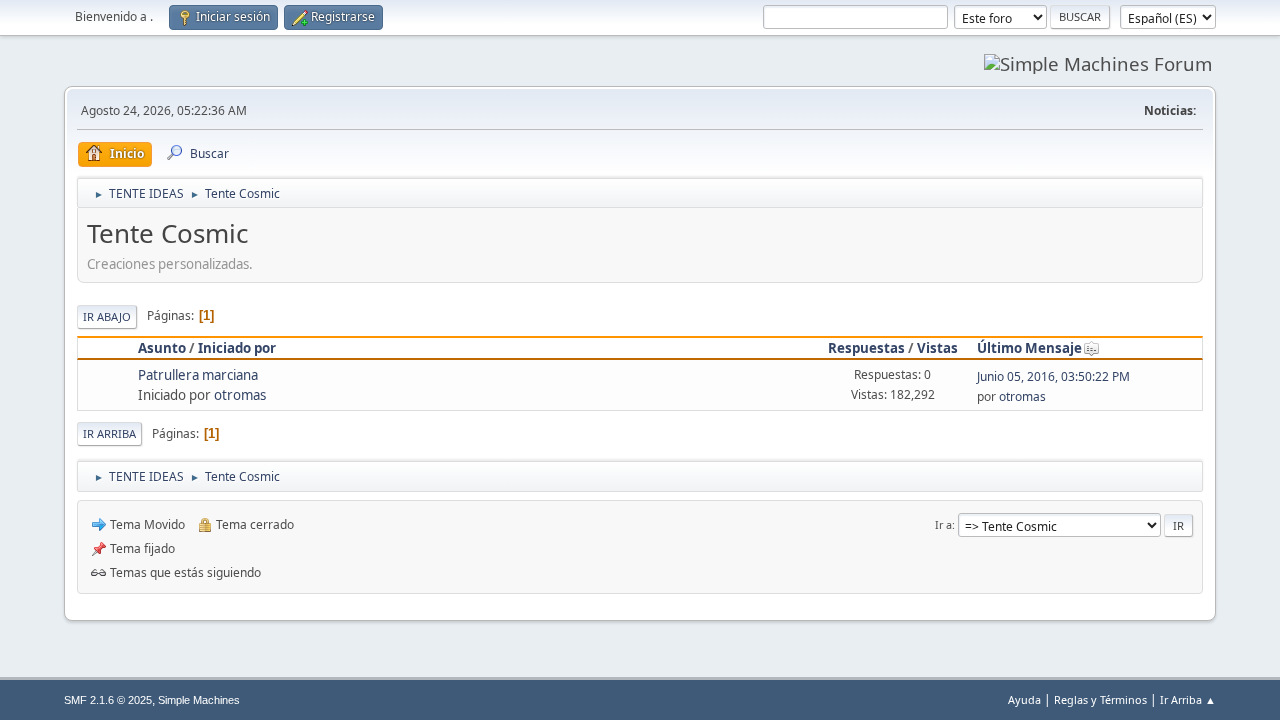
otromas (240, 395)
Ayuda (1024, 699)
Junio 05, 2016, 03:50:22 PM (1053, 376)
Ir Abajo (107, 316)
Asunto (162, 348)
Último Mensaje (1029, 348)
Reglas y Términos (1100, 699)
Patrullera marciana (198, 375)
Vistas (937, 348)
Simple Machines (199, 700)
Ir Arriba (109, 433)
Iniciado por (237, 348)
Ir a (943, 524)
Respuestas (866, 348)
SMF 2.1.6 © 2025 (108, 700)
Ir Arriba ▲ (1188, 699)
